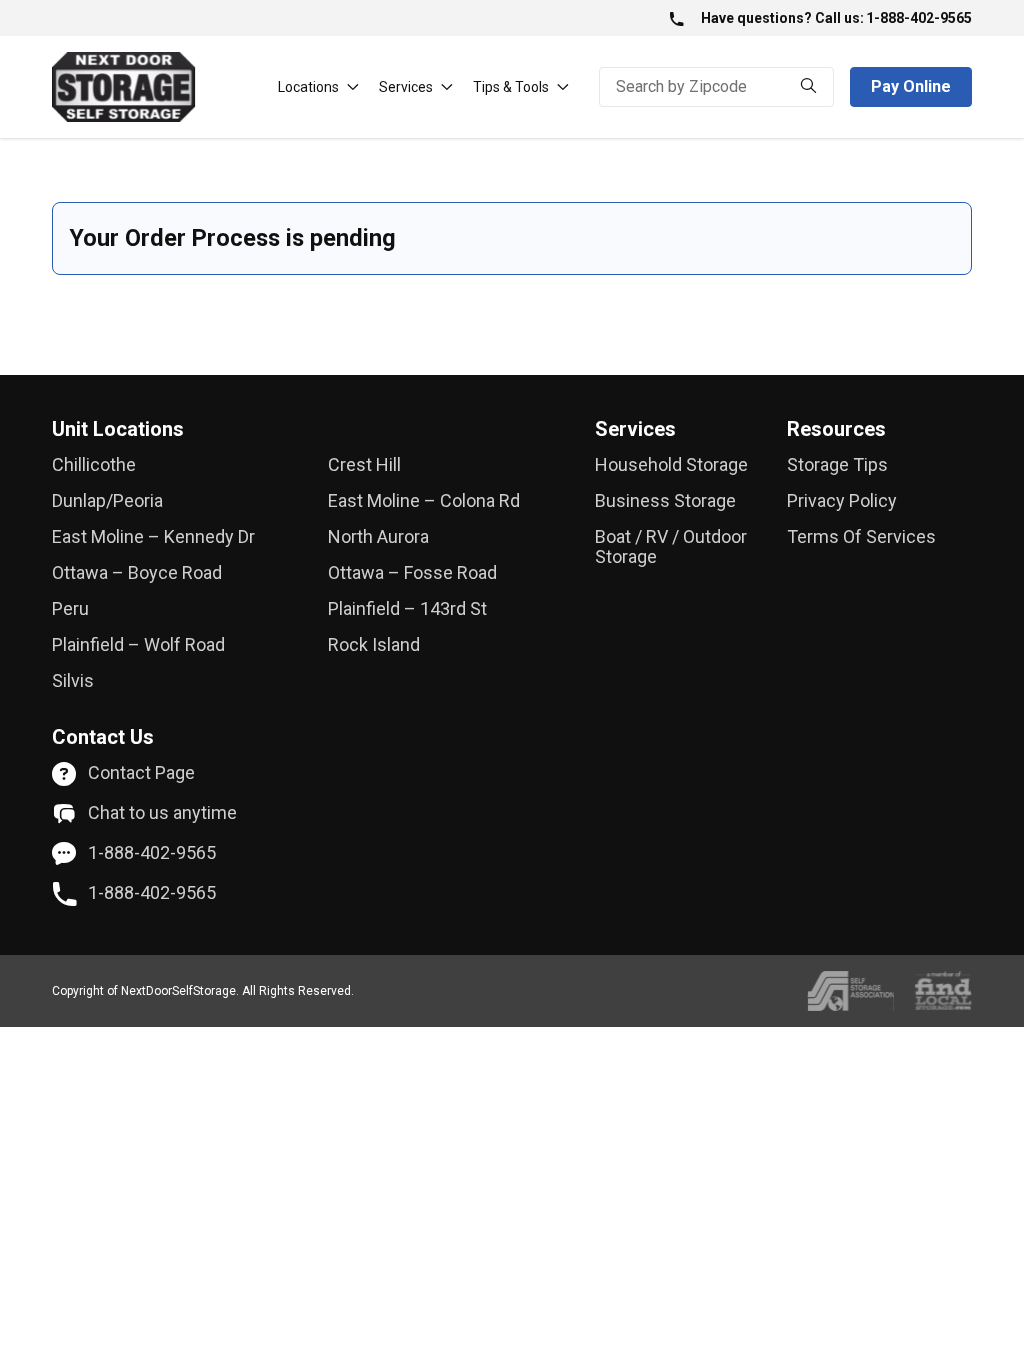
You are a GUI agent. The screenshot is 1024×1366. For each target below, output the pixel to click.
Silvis (73, 681)
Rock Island (374, 645)
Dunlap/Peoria (107, 501)
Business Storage (665, 501)
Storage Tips (837, 465)
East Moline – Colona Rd (424, 501)
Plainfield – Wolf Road (138, 645)
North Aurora (378, 537)
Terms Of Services (861, 537)
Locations (308, 87)
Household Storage (671, 465)
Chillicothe (94, 465)
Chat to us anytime (162, 813)
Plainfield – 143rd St (407, 609)
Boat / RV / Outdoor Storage (671, 547)
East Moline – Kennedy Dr (153, 537)
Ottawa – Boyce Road (137, 573)
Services (406, 87)
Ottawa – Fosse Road (412, 573)
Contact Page (141, 773)
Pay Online (911, 86)
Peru (70, 609)
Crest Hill (364, 465)
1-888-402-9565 (919, 18)
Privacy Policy (842, 501)
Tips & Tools (511, 87)
